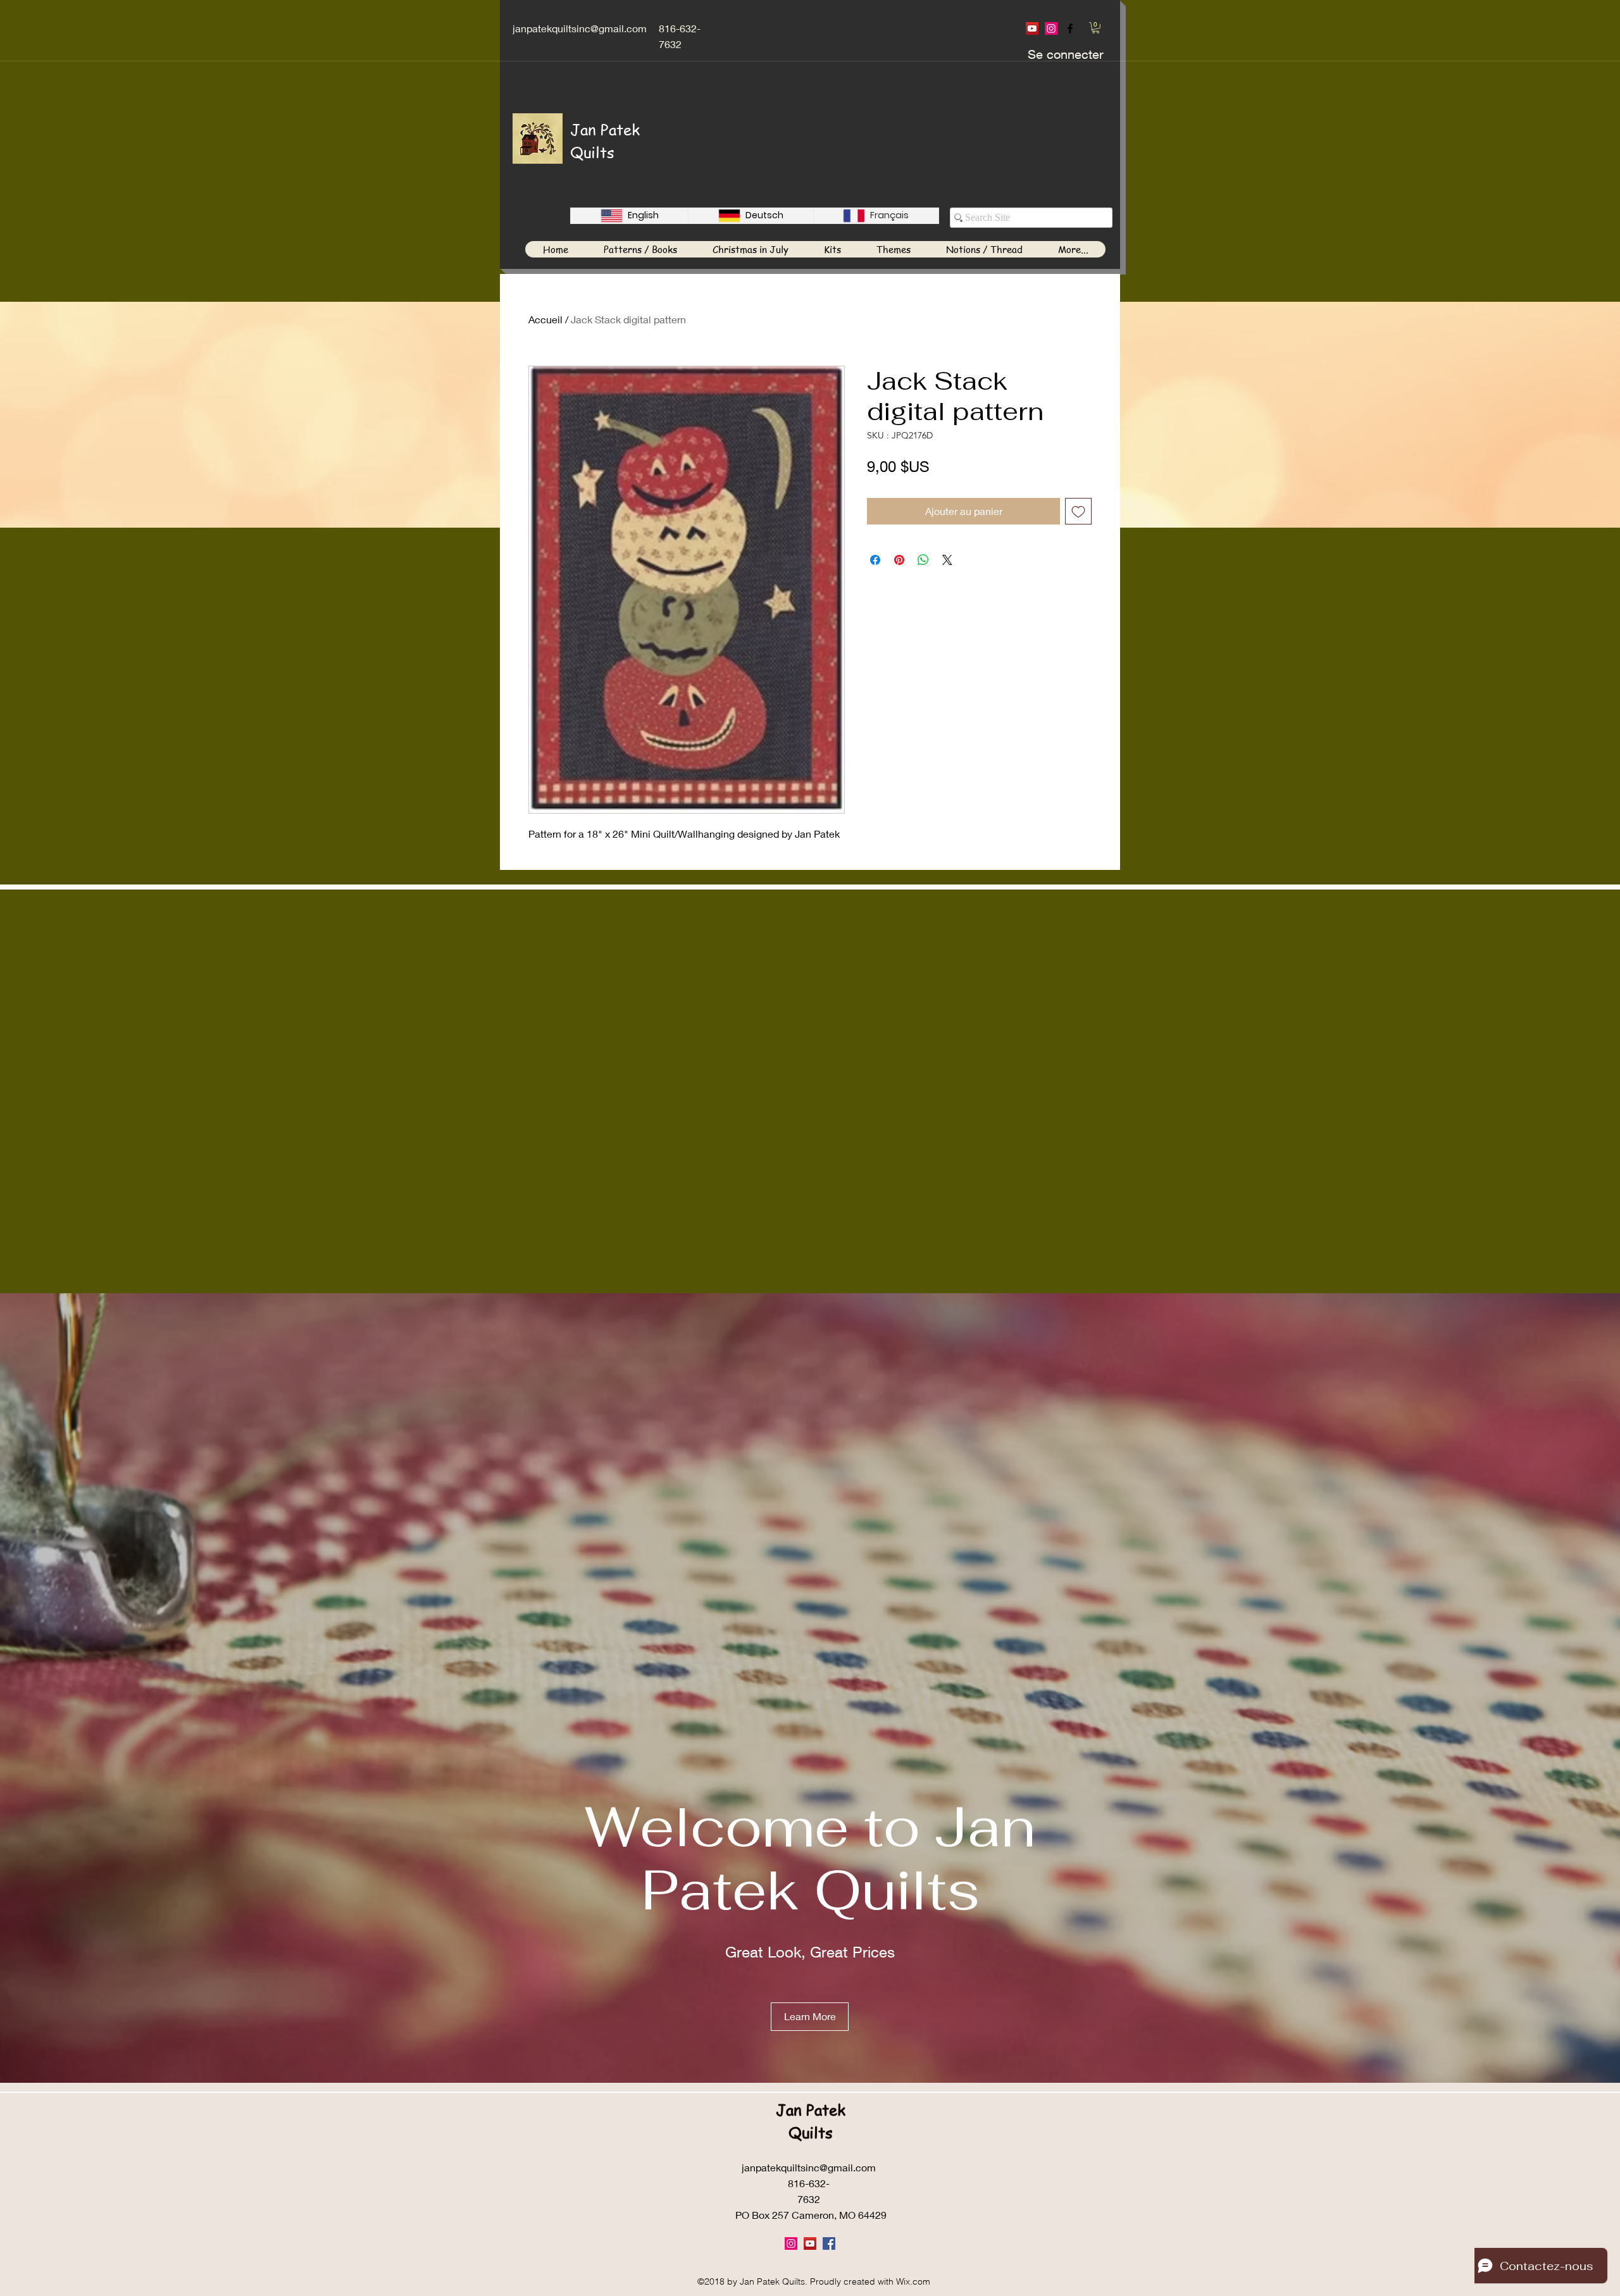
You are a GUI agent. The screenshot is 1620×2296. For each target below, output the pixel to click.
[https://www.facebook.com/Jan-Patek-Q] (1070, 28)
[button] (1096, 28)
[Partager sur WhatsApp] (923, 560)
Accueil (545, 319)
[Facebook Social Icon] (829, 2243)
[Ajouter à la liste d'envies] (1078, 511)
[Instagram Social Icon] (1051, 28)
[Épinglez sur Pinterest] (899, 560)
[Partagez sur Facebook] (875, 560)
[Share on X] (947, 560)
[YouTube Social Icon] (1032, 28)
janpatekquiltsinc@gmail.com (580, 28)
